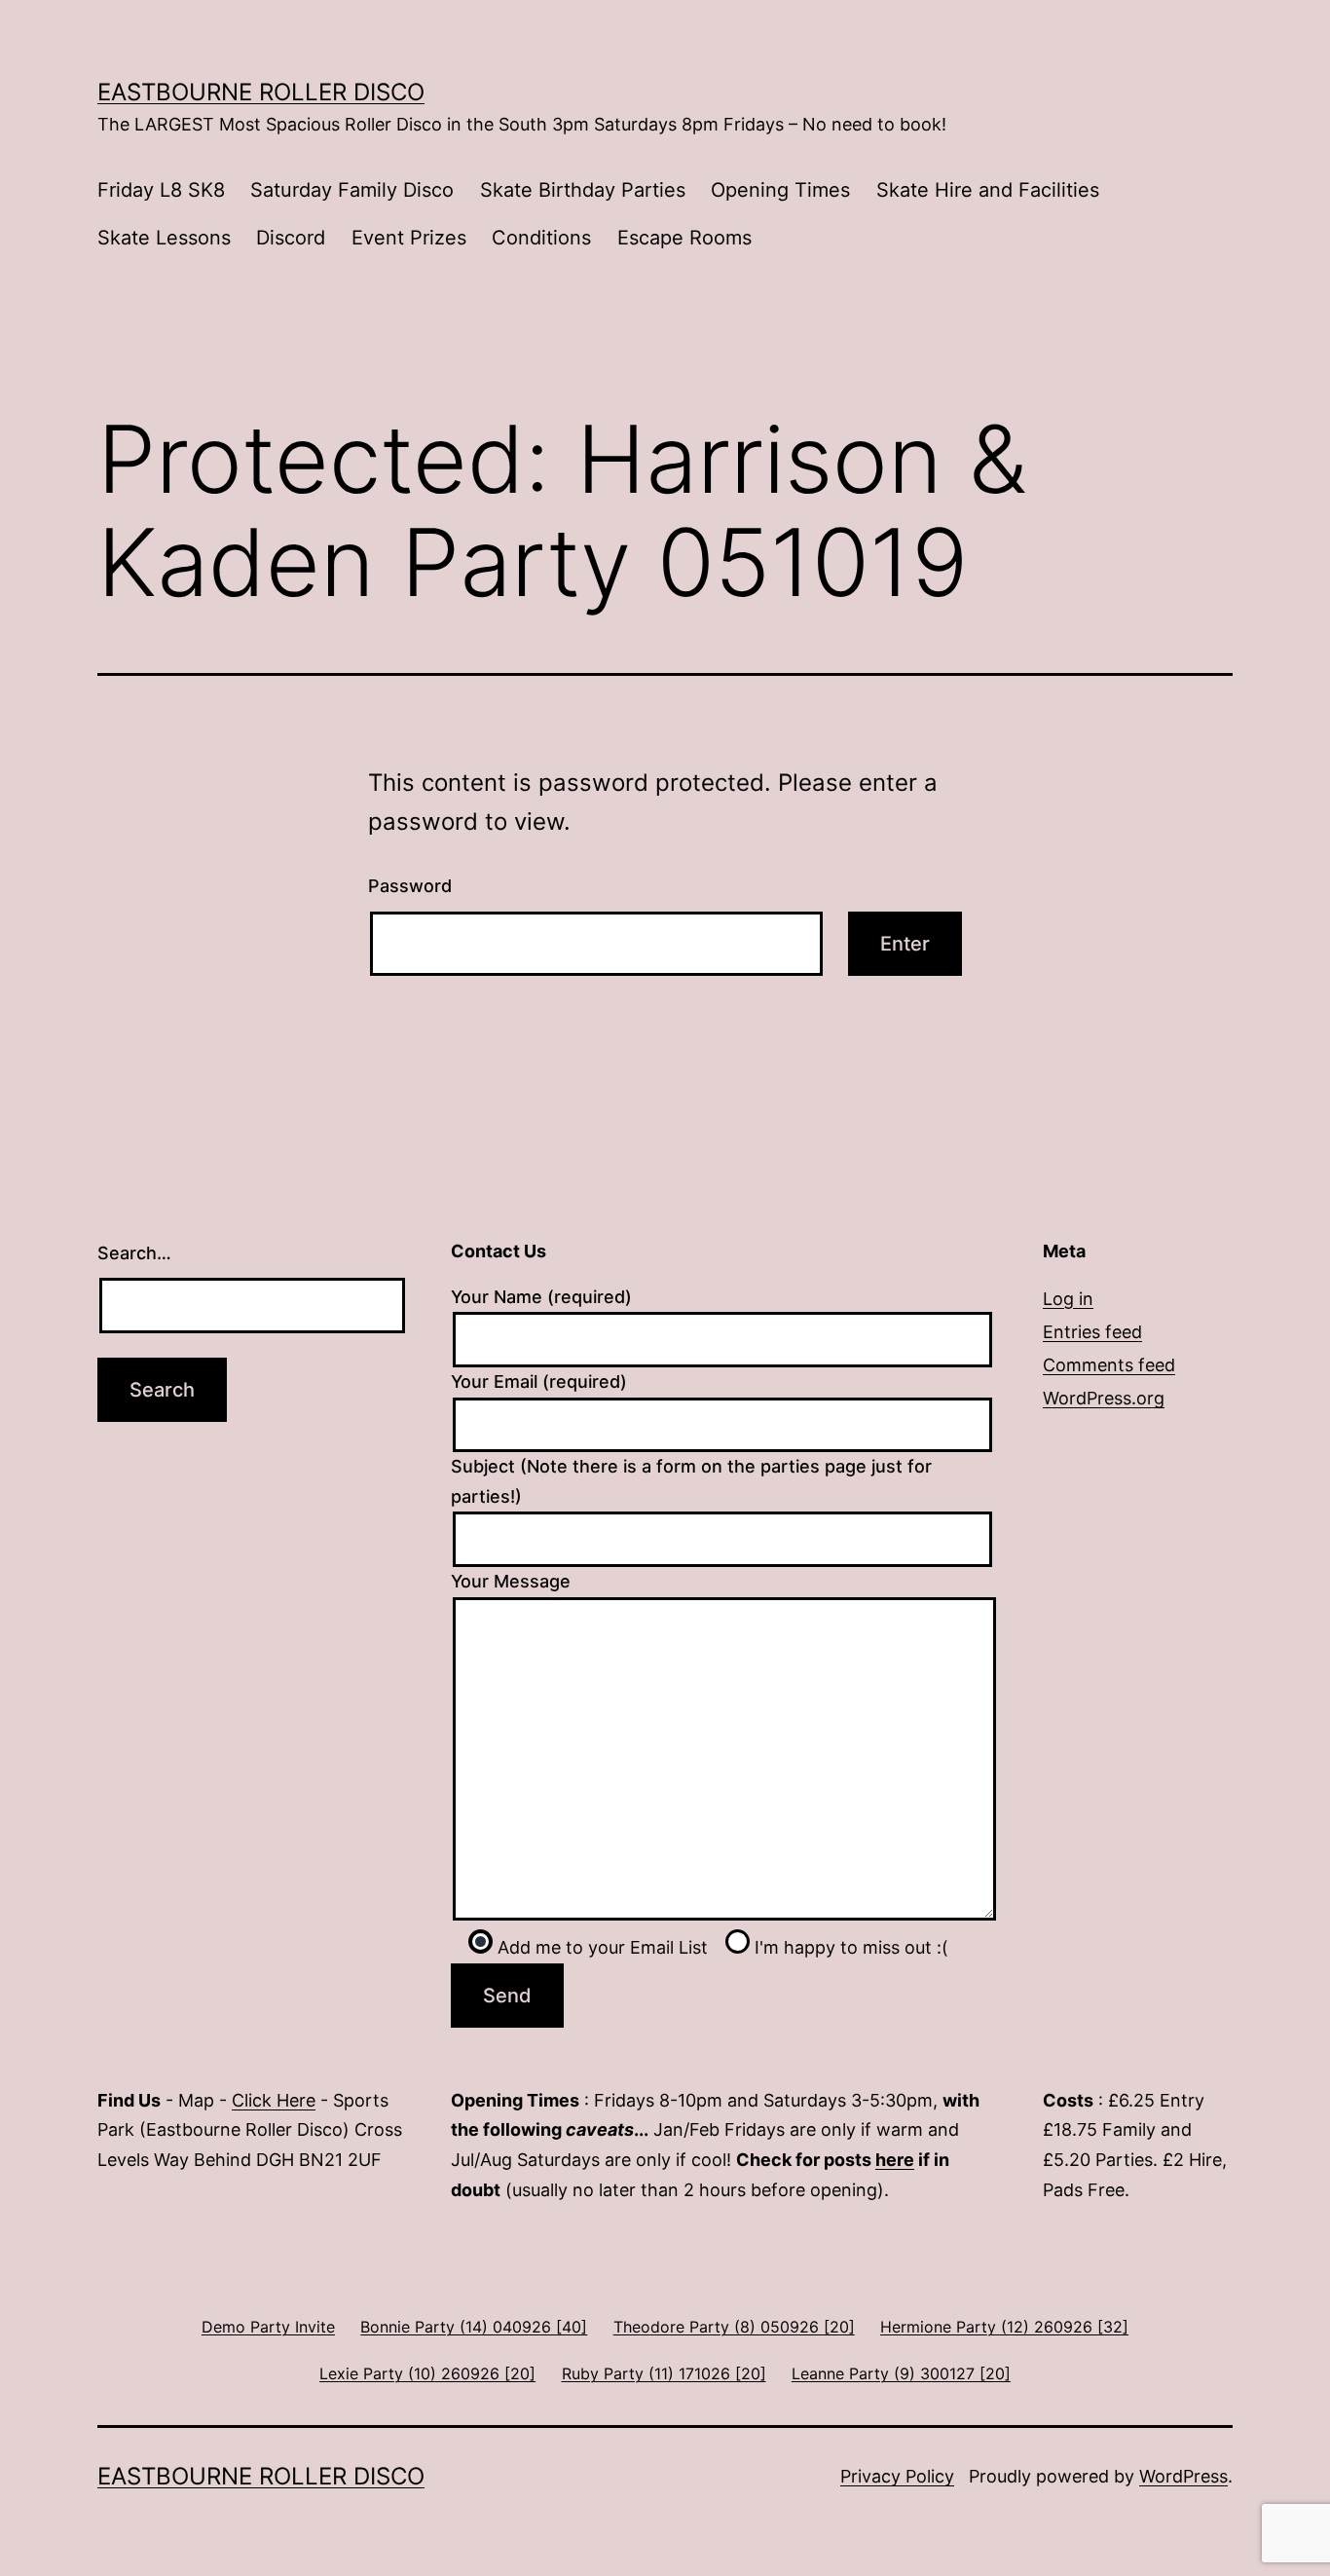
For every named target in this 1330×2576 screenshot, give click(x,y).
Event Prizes (409, 238)
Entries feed (1092, 1332)
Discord (291, 238)
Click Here (274, 2100)
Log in (1068, 1299)
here (895, 2160)
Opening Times (780, 190)
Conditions (541, 238)
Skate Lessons (164, 238)
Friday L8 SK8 (161, 190)
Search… (134, 1253)
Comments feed (1109, 1365)
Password (410, 886)
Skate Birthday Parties (583, 190)
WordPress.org (1104, 1398)
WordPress (1183, 2476)
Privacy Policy (897, 2476)
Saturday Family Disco (352, 190)
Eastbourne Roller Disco (261, 92)
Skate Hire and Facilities (988, 190)
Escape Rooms (684, 238)
